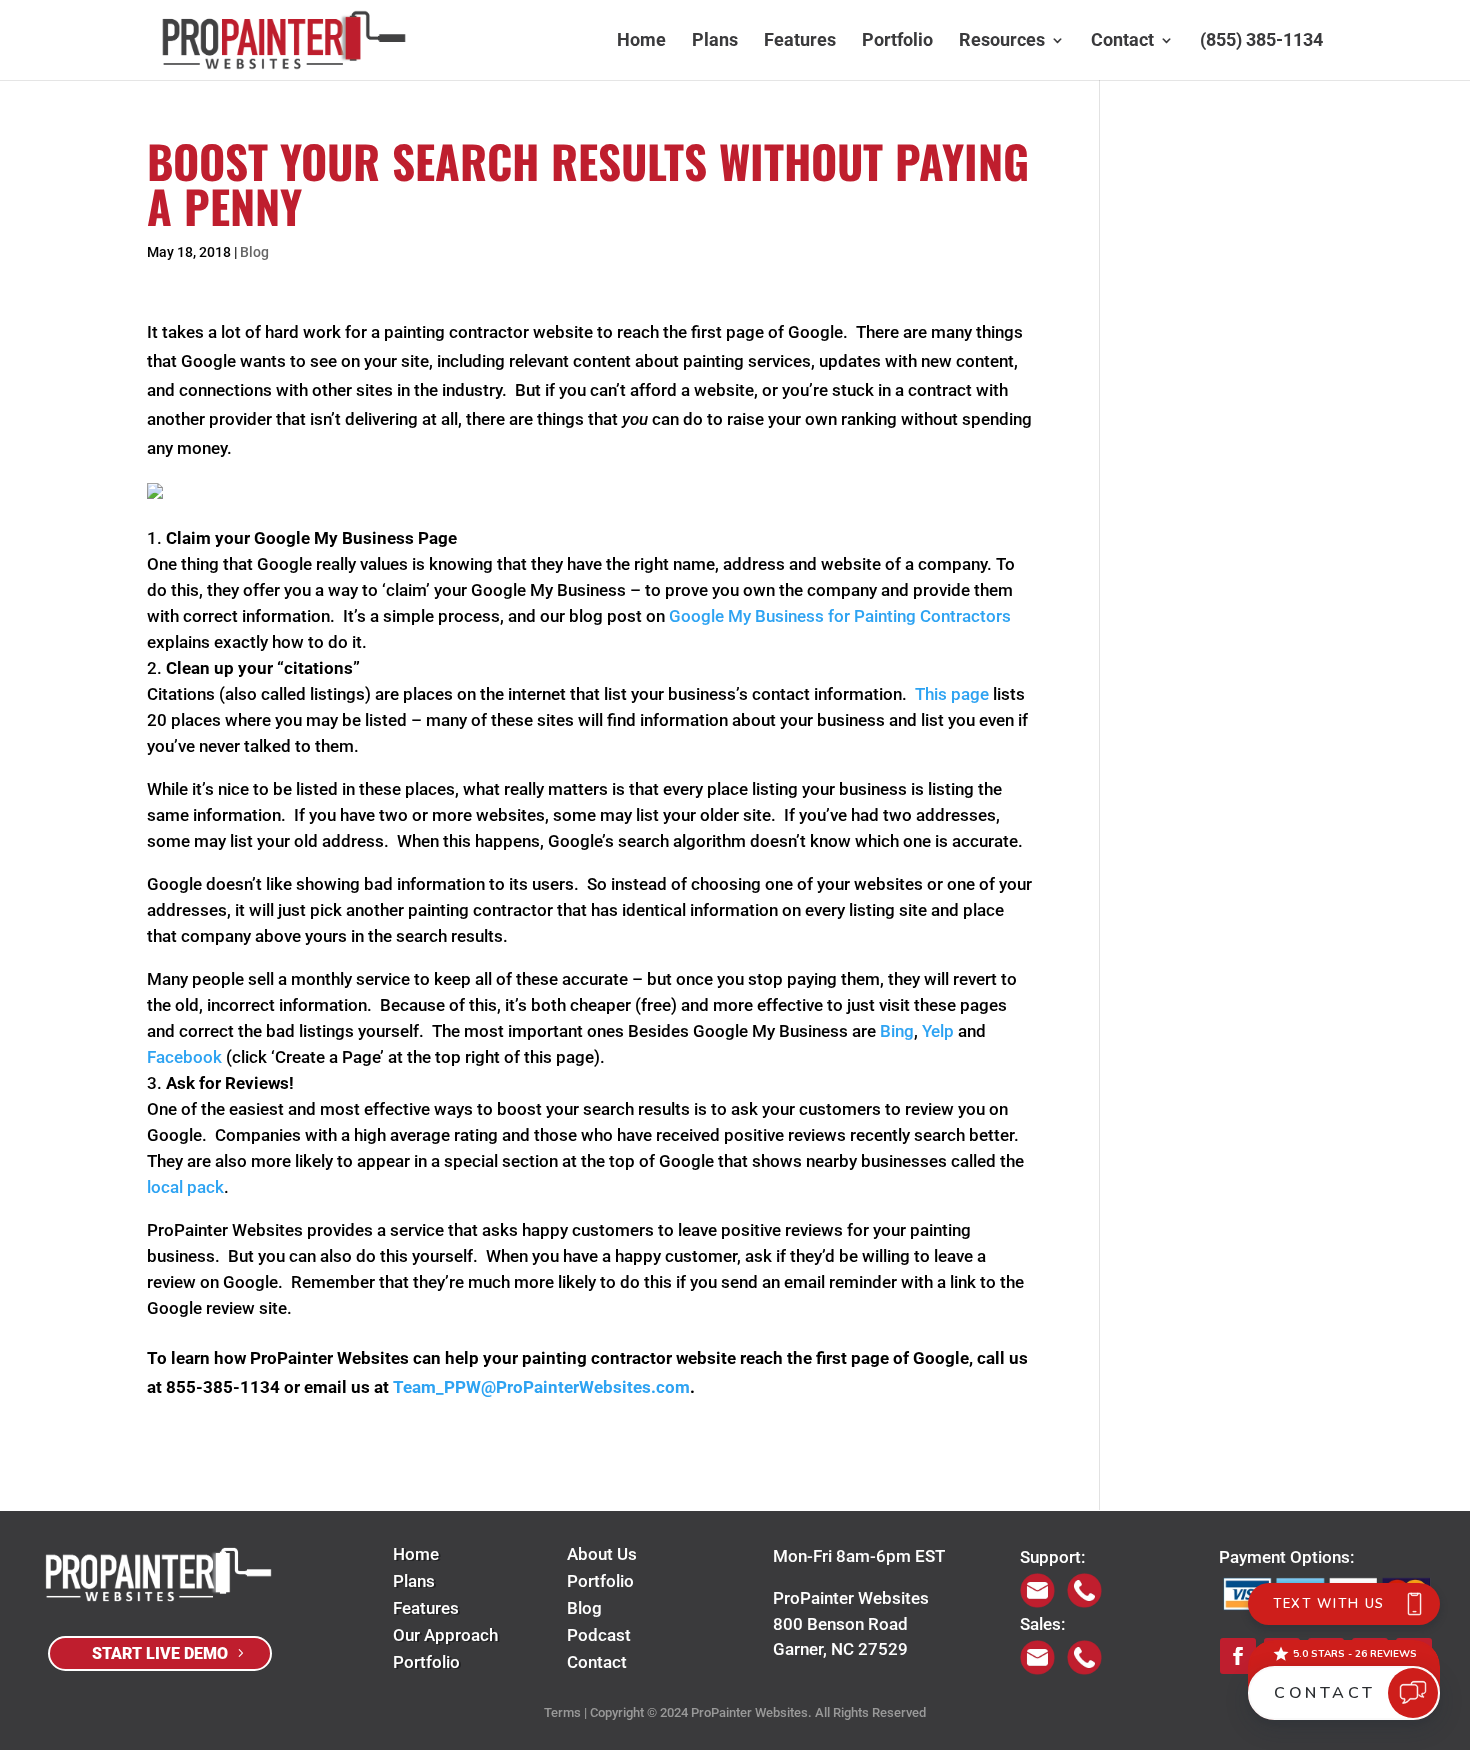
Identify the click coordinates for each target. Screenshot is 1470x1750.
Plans (715, 41)
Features (800, 41)
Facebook (184, 1057)
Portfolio (897, 41)
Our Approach (445, 1635)
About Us (602, 1554)
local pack (185, 1187)
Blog (254, 252)
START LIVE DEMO (160, 1653)
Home (641, 41)
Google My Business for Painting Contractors (840, 616)
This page (952, 694)
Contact (1122, 41)
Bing (897, 1031)
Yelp (938, 1031)
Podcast (599, 1635)
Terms (562, 1712)
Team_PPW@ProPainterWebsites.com (541, 1387)
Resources (1002, 41)
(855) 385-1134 (1261, 41)
